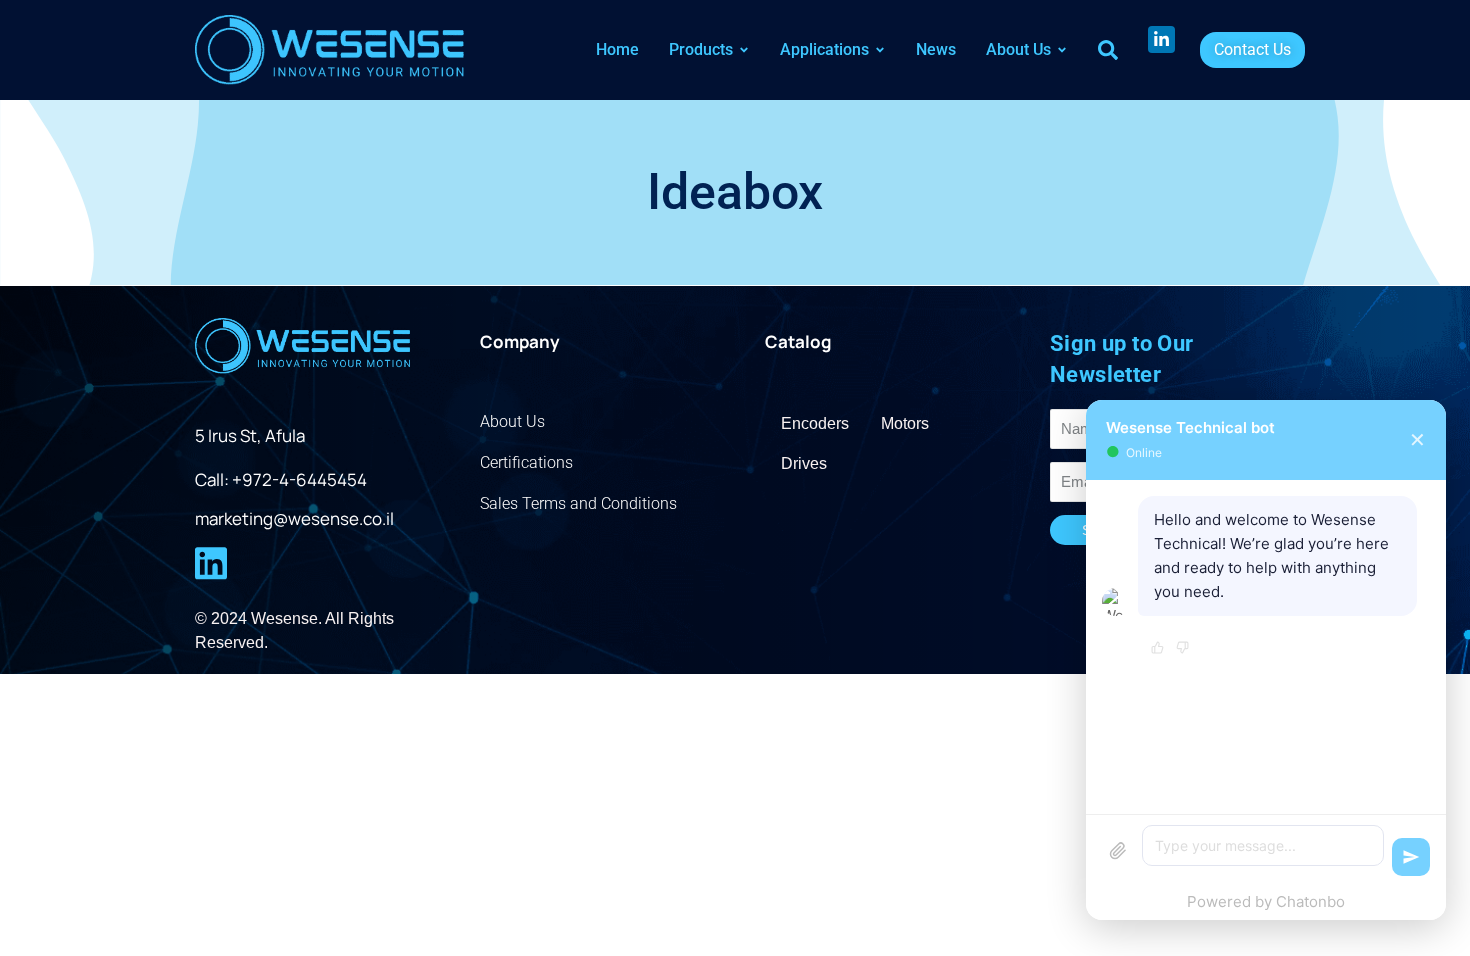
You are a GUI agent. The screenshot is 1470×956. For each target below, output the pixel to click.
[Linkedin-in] (1161, 39)
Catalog (798, 341)
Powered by (1266, 901)
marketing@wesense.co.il (294, 518)
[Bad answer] (1182, 649)
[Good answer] (1157, 649)
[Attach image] (1118, 851)
